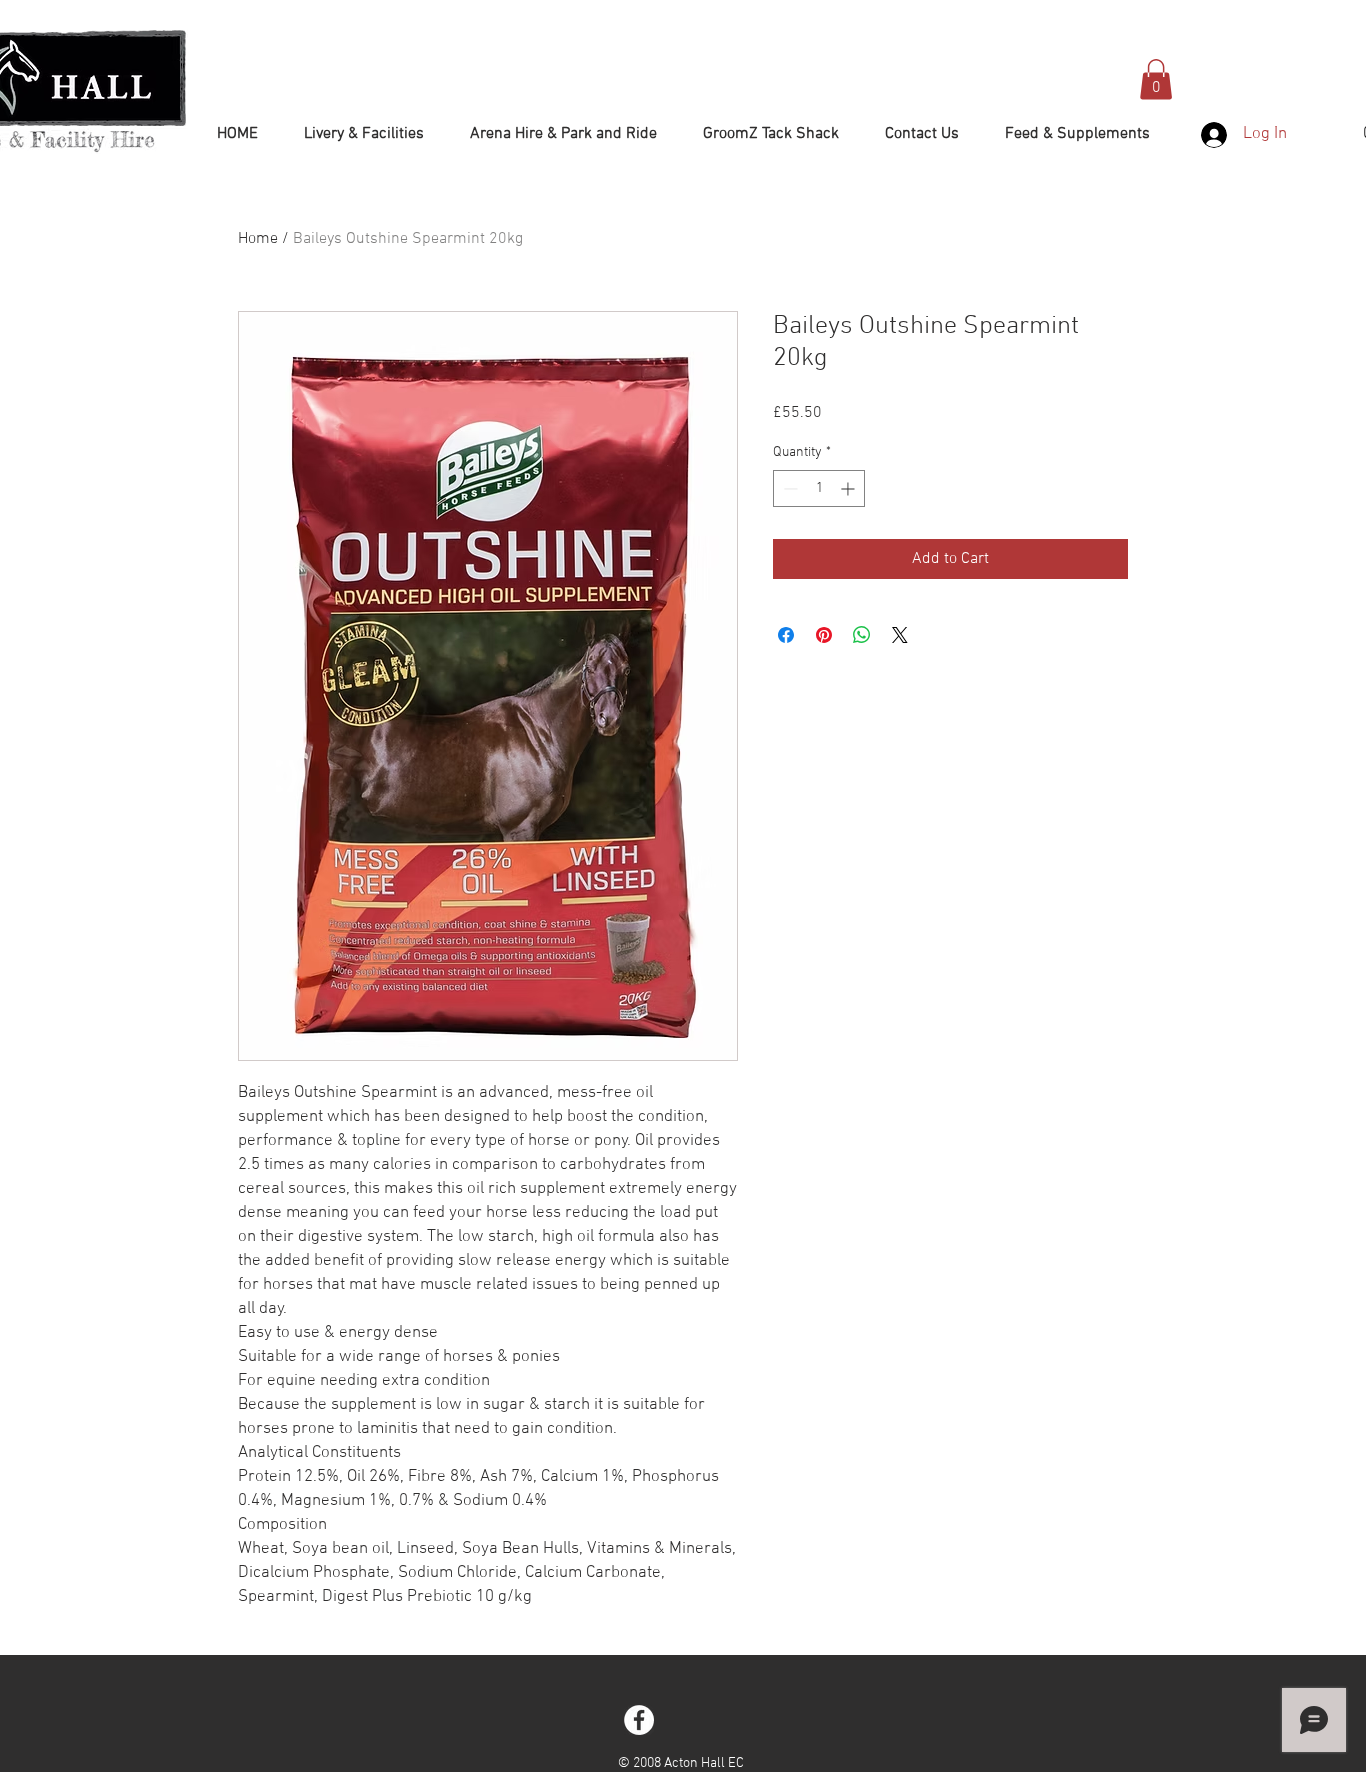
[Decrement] (788, 488)
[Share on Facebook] (786, 635)
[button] (1156, 79)
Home (258, 239)
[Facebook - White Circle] (639, 1720)
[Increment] (849, 488)
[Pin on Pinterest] (824, 635)
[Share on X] (900, 635)
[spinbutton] (819, 488)
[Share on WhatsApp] (862, 635)
